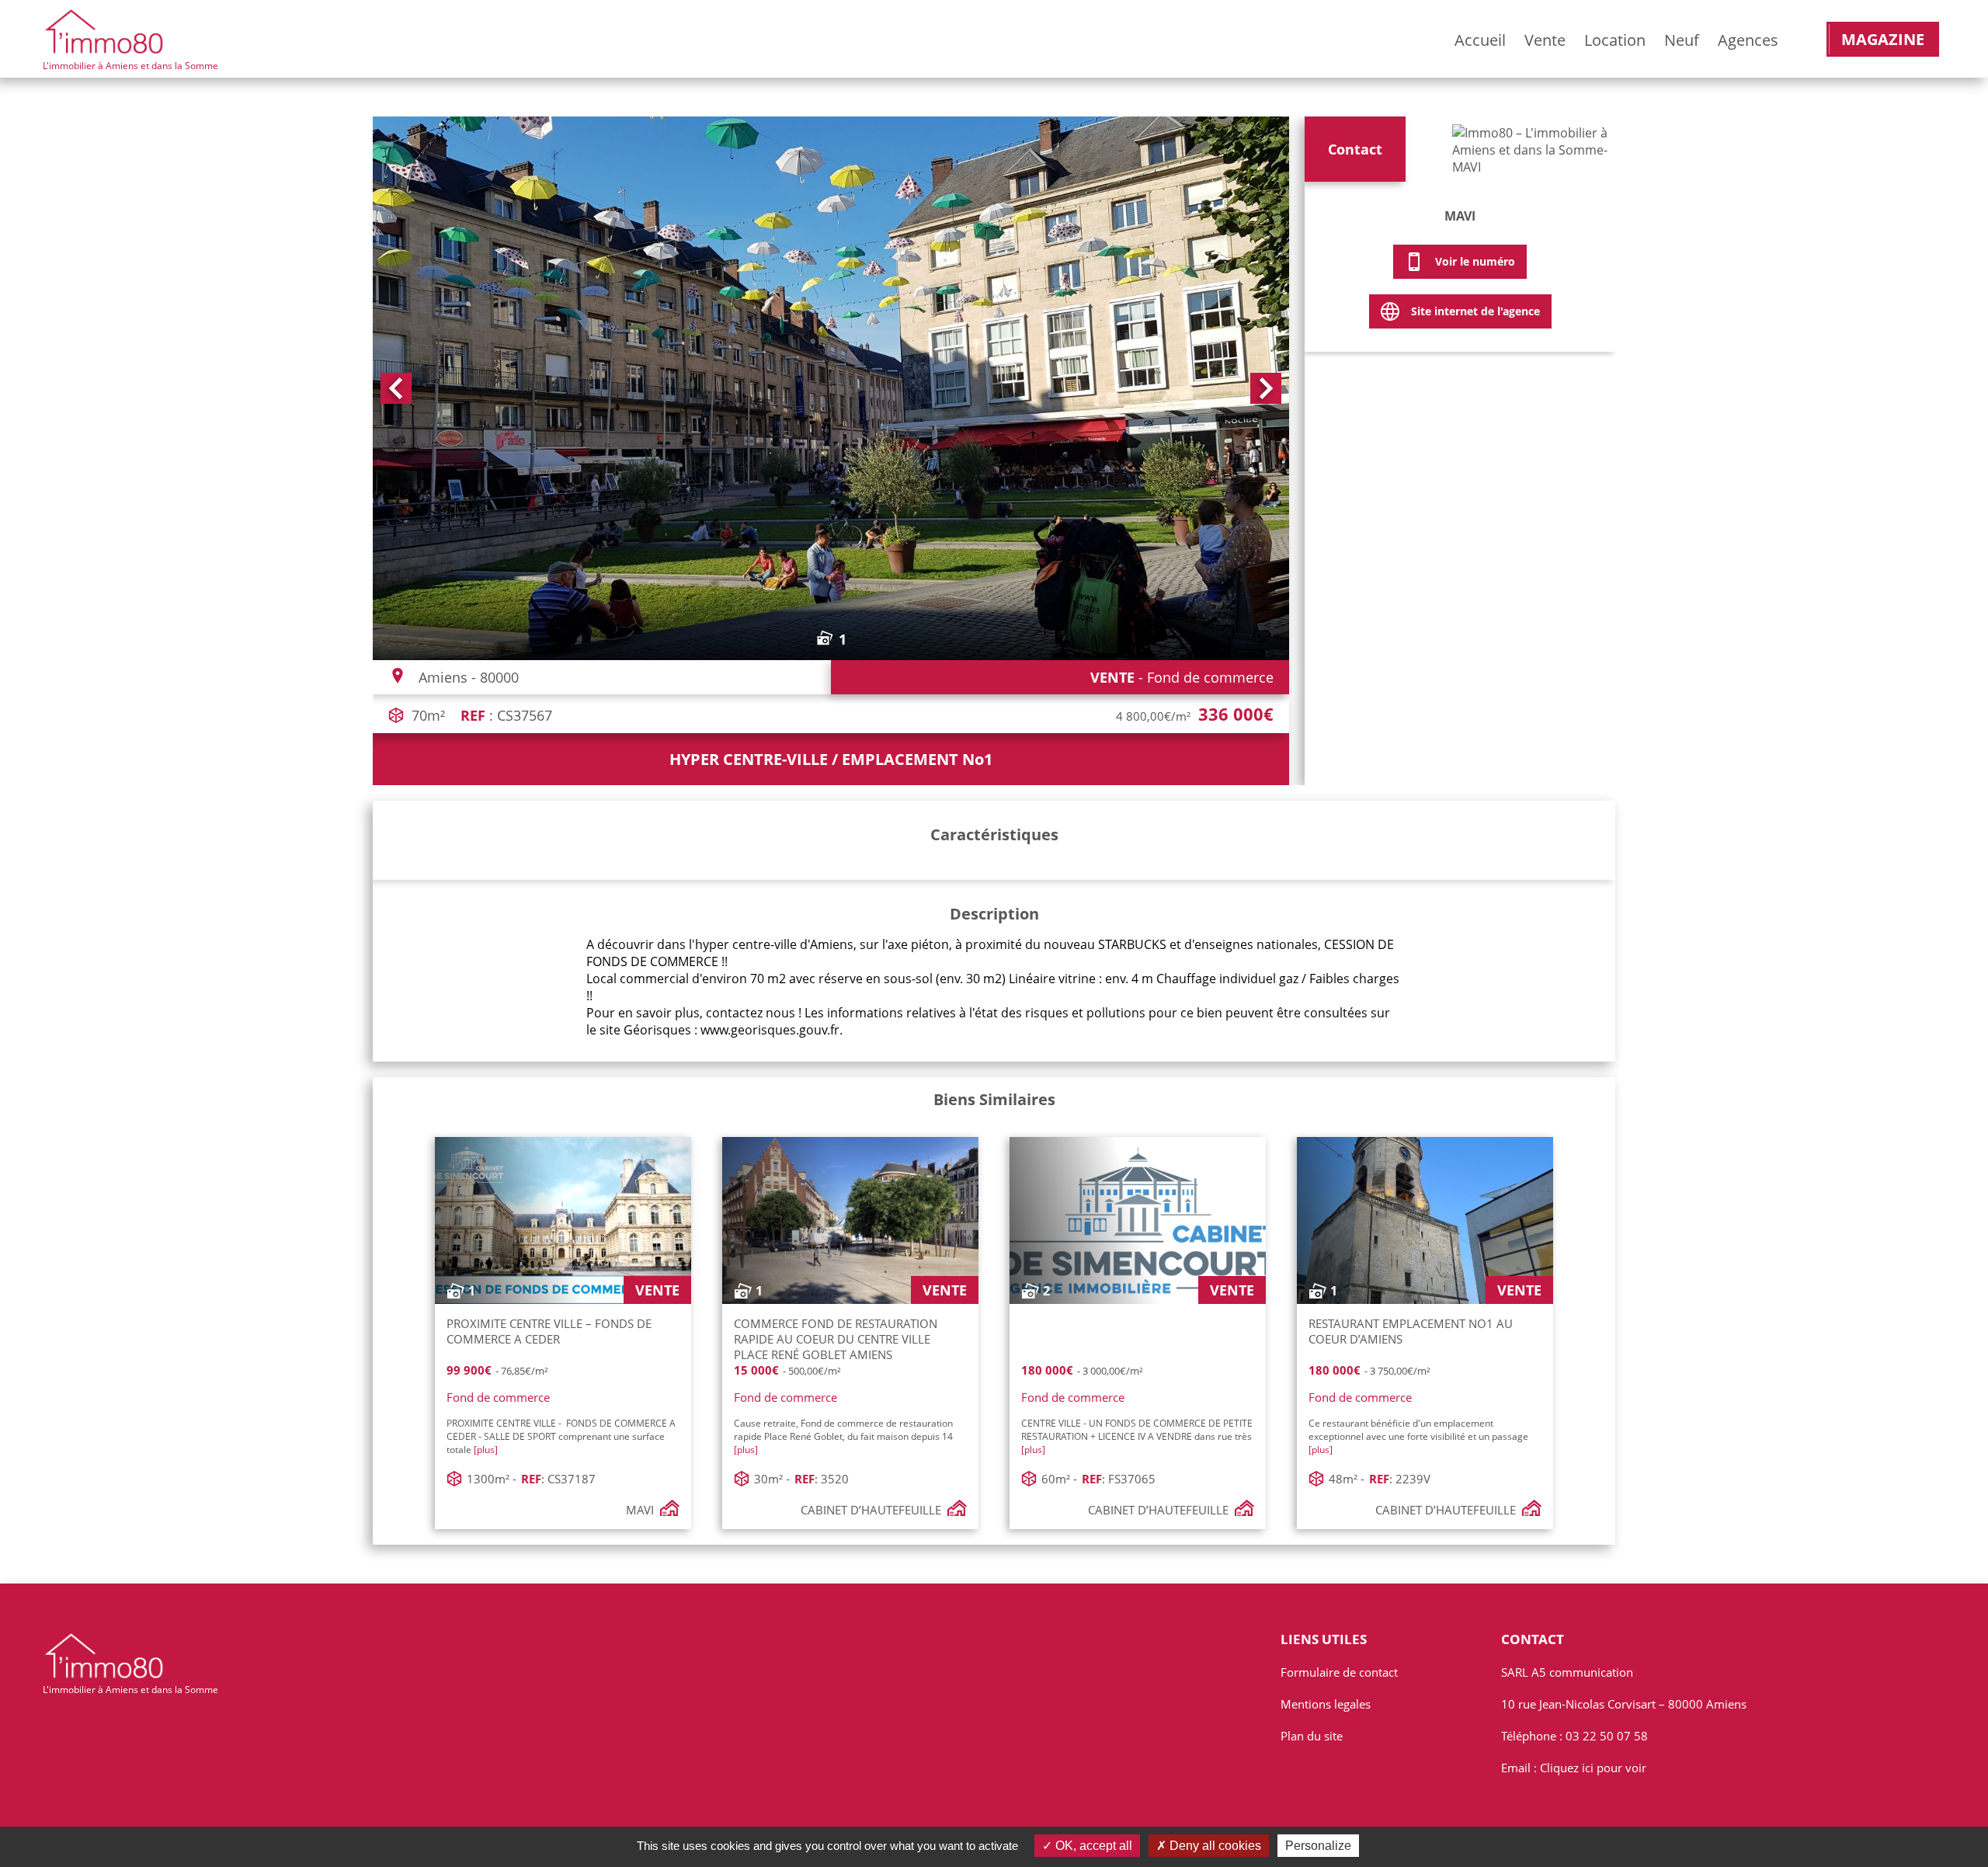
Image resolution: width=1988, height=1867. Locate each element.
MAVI (1460, 216)
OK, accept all (1092, 1846)
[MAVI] (1530, 153)
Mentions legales (1326, 1704)
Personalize (1318, 1846)
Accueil (1480, 40)
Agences (1748, 40)
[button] (396, 388)
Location (1615, 40)
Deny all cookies (1214, 1846)
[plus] (486, 1450)
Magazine (1883, 39)
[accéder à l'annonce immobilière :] (1138, 1335)
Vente (1545, 40)
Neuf (1682, 40)
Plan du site (1312, 1736)
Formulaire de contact (1339, 1672)
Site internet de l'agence (1475, 311)
